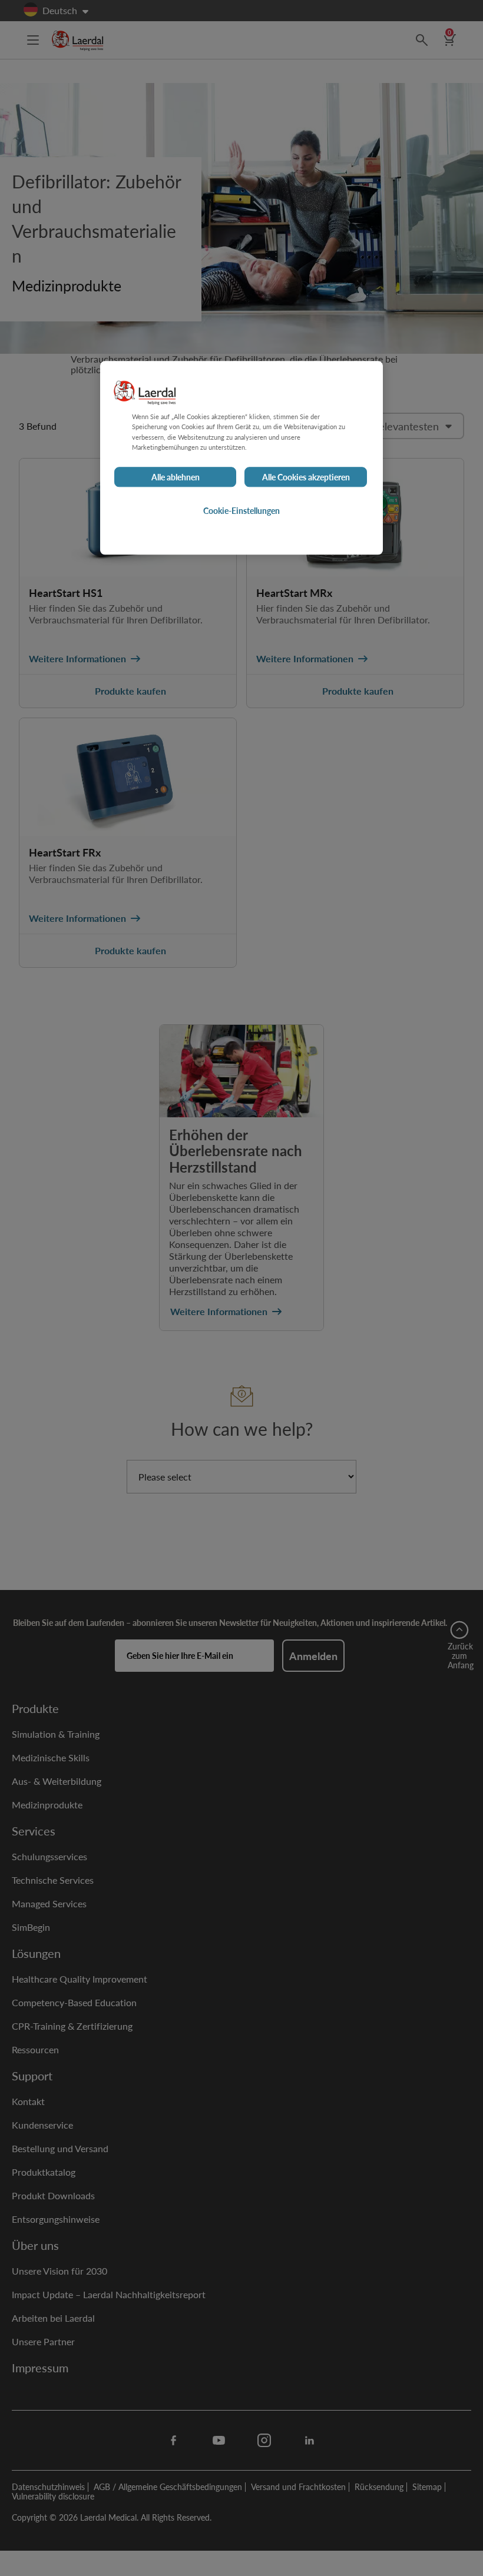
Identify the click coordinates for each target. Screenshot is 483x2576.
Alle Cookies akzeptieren (306, 477)
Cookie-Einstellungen (241, 510)
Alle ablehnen (176, 477)
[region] (241, 458)
